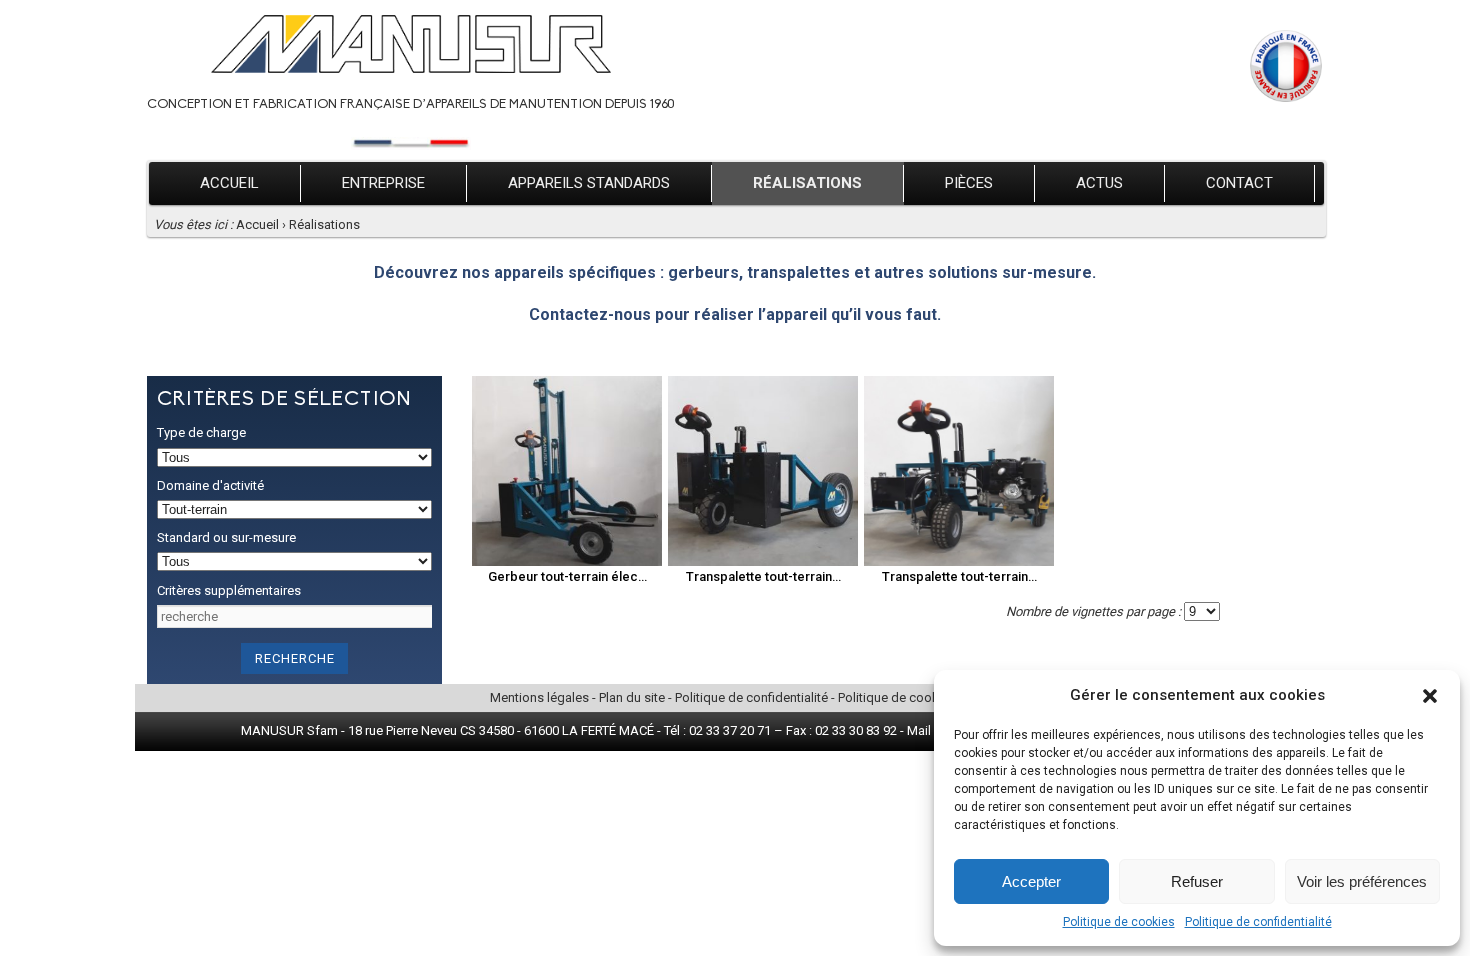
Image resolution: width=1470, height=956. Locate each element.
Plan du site (632, 697)
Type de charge (201, 432)
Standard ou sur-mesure (226, 537)
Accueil (229, 183)
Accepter (1031, 881)
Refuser (1197, 881)
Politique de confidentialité (1258, 922)
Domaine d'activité (210, 485)
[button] (1430, 696)
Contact (1239, 183)
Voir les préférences (1362, 881)
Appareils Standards (589, 183)
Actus (1099, 183)
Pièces (969, 183)
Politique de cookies (1119, 922)
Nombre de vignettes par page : (1093, 611)
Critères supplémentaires (229, 590)
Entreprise (383, 183)
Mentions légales (539, 697)
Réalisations (807, 183)
